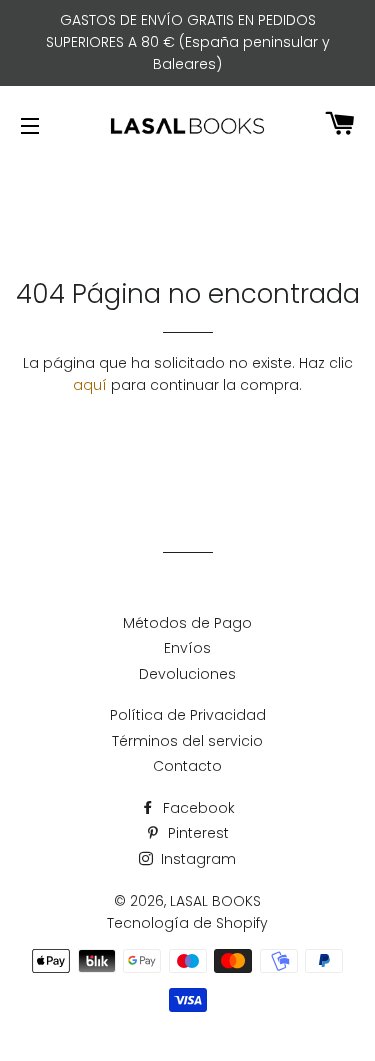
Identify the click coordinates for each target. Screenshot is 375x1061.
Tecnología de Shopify (187, 923)
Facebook (197, 808)
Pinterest (196, 833)
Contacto (187, 766)
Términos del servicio (187, 741)
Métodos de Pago (187, 623)
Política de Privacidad (188, 715)
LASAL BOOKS (215, 901)
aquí (90, 385)
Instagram (196, 859)
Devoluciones (187, 674)
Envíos (187, 648)
